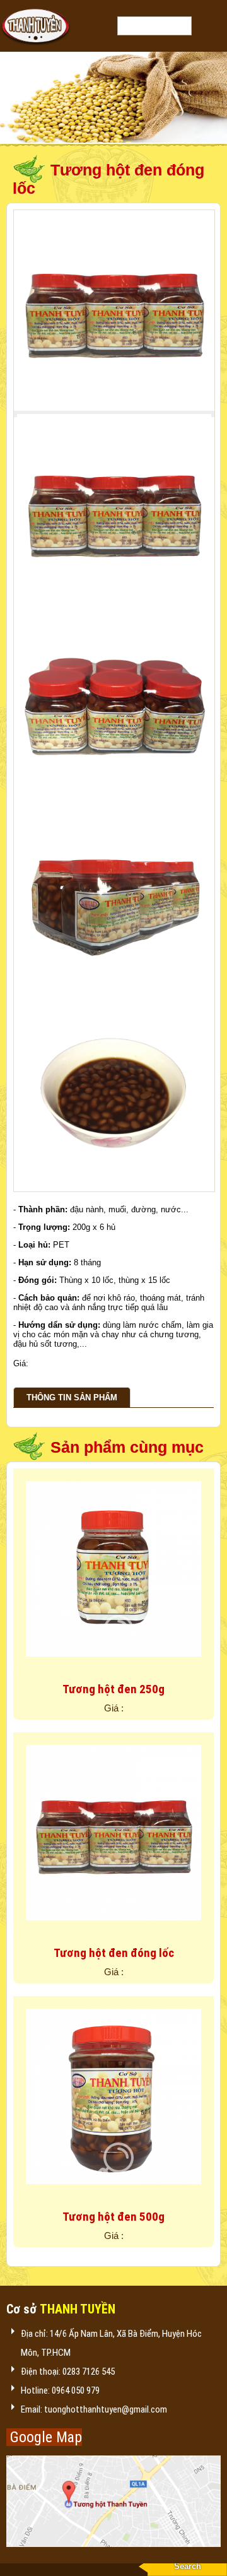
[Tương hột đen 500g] (113, 2194)
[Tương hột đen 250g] (113, 1666)
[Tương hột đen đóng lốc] (113, 1930)
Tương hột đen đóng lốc (114, 1953)
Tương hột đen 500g (113, 2217)
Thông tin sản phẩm (72, 1397)
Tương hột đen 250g (113, 1689)
